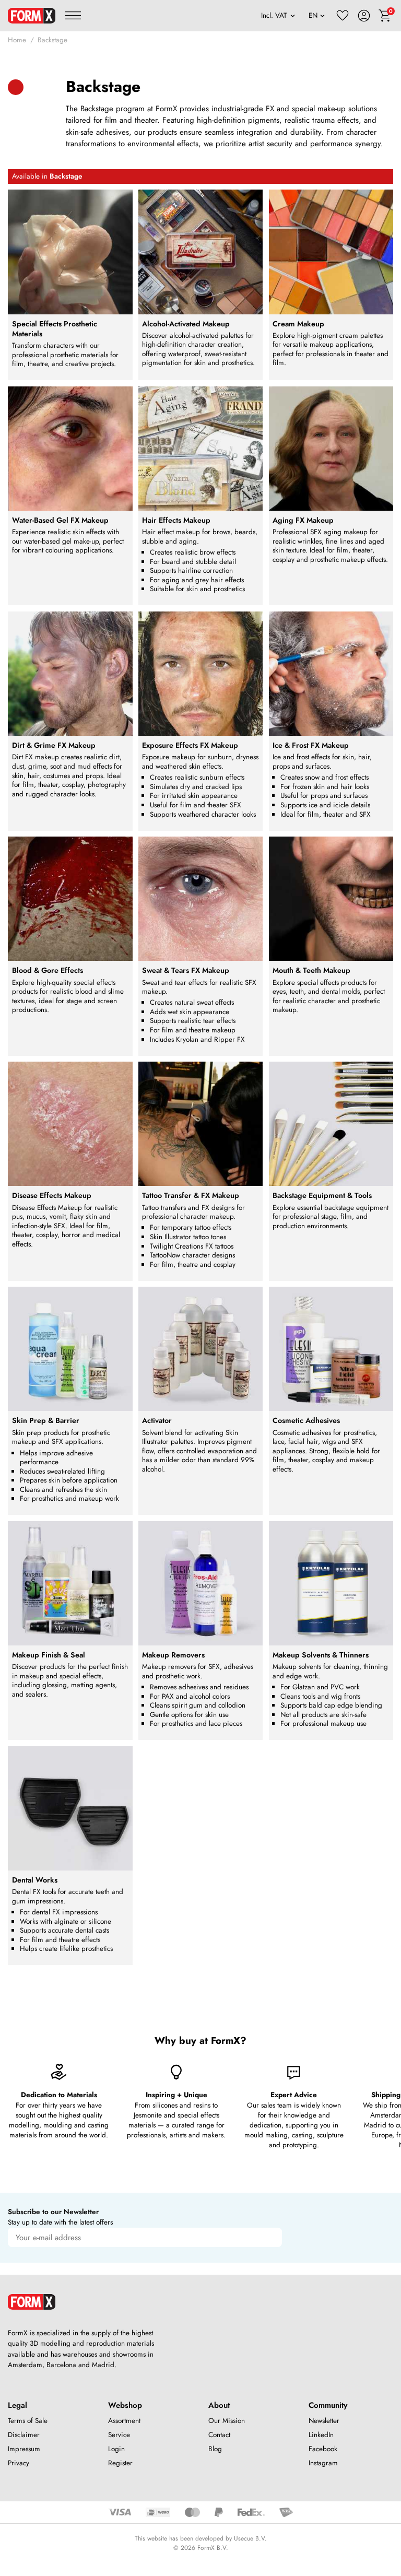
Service (119, 2435)
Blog (215, 2449)
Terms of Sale (28, 2421)
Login (116, 2449)
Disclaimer (24, 2435)
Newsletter (324, 2421)
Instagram (323, 2463)
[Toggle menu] (73, 16)
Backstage (52, 40)
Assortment (124, 2421)
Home (17, 40)
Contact (219, 2435)
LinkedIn (321, 2435)
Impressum (24, 2449)
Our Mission (227, 2421)
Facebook (323, 2449)
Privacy (19, 2463)
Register (120, 2463)
